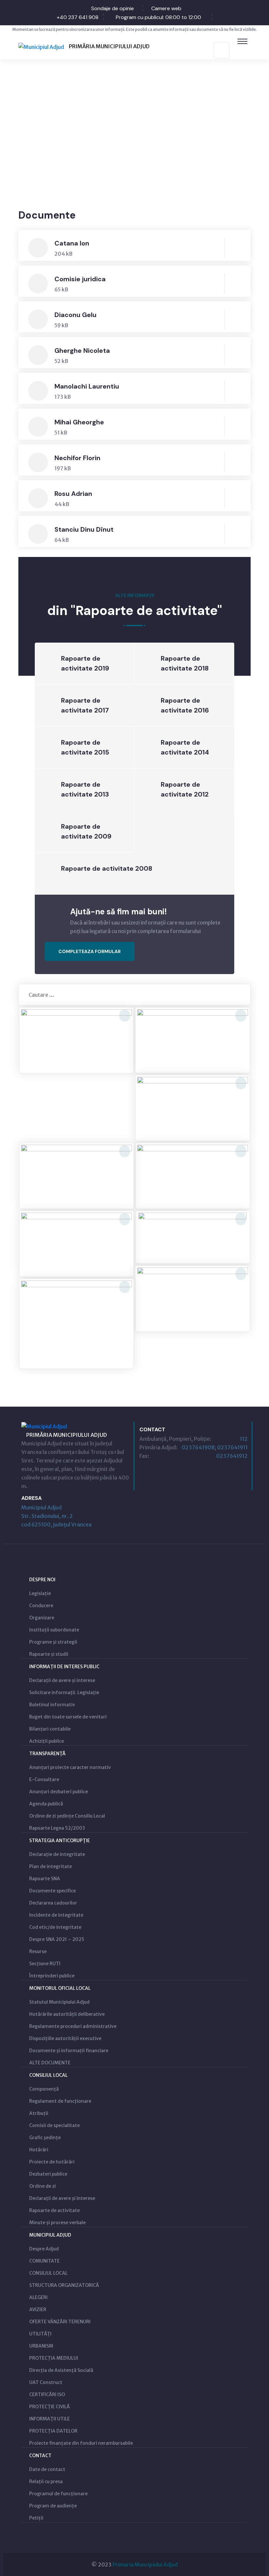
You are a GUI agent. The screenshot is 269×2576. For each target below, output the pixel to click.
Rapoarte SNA (45, 1879)
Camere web (166, 8)
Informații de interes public (64, 1667)
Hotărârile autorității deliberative (67, 2014)
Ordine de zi (42, 2186)
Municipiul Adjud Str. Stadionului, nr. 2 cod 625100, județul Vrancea (56, 1516)
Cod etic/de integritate (55, 1927)
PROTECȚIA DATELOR (53, 2431)
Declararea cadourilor (53, 1903)
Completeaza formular (90, 951)
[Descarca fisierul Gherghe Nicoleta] (236, 355)
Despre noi (42, 1580)
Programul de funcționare (58, 2494)
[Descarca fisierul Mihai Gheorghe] (236, 427)
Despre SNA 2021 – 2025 (57, 1939)
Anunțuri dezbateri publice (59, 1792)
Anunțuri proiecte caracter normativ (70, 1767)
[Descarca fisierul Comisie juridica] (236, 284)
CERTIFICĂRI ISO (47, 2395)
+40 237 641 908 (78, 17)
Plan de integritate (51, 1866)
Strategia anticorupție (60, 1841)
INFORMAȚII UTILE (50, 2419)
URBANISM (41, 2346)
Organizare (42, 1618)
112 (244, 1439)
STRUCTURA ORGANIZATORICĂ (64, 2285)
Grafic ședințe (45, 2138)
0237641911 (232, 1447)
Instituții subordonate (54, 1630)
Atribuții (39, 2113)
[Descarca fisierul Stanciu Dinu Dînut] (236, 534)
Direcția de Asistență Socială (61, 2370)
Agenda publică (46, 1804)
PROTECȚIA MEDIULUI (54, 2358)
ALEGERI (38, 2297)
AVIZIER (38, 2310)
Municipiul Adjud (50, 2235)
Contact (40, 2456)
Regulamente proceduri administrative (73, 2026)
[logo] (84, 46)
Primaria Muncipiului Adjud (145, 2565)
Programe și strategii (53, 1642)
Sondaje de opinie (113, 8)
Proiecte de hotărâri (52, 2162)
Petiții (36, 2518)
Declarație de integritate (57, 1854)
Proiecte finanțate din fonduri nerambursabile (81, 2443)
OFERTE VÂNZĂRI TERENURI (60, 2322)
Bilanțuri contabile (50, 1729)
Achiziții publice (47, 1741)
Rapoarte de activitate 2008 (107, 868)
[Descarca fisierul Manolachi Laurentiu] (236, 391)
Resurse (38, 1951)
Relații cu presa (46, 2481)
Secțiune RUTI (45, 1964)
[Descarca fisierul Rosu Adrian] (236, 498)
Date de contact (47, 2469)
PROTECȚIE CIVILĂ (50, 2407)
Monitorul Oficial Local (60, 1988)
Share (235, 160)
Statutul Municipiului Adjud (59, 2002)
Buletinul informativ (52, 1705)
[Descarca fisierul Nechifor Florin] (236, 462)
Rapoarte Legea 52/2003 (57, 1828)
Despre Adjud (44, 2249)
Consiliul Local (48, 2075)
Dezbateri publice (48, 2174)
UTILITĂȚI (40, 2334)
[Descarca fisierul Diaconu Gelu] (236, 319)
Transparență (47, 1754)
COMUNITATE (44, 2261)
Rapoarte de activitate (54, 2210)
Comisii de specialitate (54, 2125)
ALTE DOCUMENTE (50, 2063)
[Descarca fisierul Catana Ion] (236, 248)
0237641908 (198, 1447)
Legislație (40, 1593)
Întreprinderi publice (52, 1976)
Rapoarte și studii (49, 1654)
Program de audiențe (53, 2506)
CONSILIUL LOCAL (48, 2273)
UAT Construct (46, 2382)
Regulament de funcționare (60, 2101)
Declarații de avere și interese (62, 1680)
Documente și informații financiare (69, 2051)
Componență (44, 2089)
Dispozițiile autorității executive (65, 2038)
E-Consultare (44, 1779)
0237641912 (232, 1456)
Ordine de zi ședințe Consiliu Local (67, 1816)
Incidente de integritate (56, 1915)
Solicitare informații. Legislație (64, 1692)
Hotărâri (39, 2150)
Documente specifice (52, 1891)
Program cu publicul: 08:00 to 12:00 (158, 17)
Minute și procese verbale (57, 2223)
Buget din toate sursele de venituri (68, 1717)
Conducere (41, 1606)
